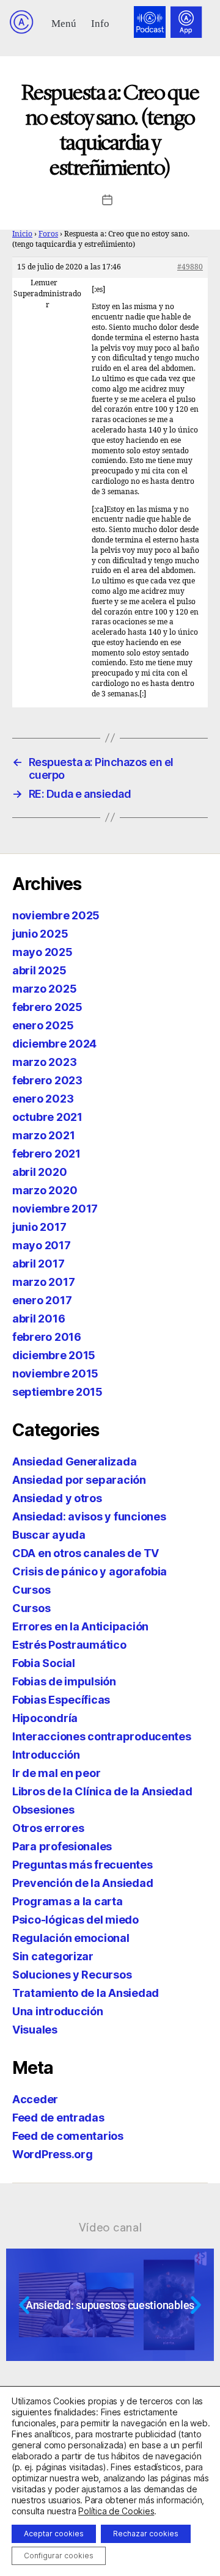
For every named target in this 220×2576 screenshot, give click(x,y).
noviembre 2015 (55, 1374)
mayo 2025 (42, 952)
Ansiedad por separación (79, 1480)
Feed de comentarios (68, 2136)
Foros (48, 234)
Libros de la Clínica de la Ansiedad (102, 1791)
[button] (64, 22)
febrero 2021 (46, 1154)
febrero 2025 (47, 1007)
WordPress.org (53, 2154)
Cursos (31, 1590)
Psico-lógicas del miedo (75, 1920)
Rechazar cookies (146, 2534)
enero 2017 (42, 1300)
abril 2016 (38, 1319)
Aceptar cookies (54, 2534)
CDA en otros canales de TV (86, 1553)
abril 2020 (39, 1172)
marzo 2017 (43, 1282)
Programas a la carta (68, 1901)
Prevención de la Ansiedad (82, 1883)
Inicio (22, 234)
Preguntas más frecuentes (82, 1865)
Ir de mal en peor (56, 1773)
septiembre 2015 (57, 1392)
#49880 (190, 267)
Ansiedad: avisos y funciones (89, 1516)
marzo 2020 (45, 1190)
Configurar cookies (59, 2556)
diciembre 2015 (54, 1355)
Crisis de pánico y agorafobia (90, 1571)
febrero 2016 (47, 1337)
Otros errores (48, 1828)
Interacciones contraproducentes (102, 1736)
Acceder (35, 2099)
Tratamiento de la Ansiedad (86, 1993)
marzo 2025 (44, 989)
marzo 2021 (43, 1135)
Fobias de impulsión (64, 1681)
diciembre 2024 (54, 1044)
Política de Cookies (116, 2511)
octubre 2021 (47, 1117)
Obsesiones (43, 1810)
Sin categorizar (53, 1956)
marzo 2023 (44, 1062)
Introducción (46, 1755)
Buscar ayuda (49, 1535)
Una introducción (58, 2011)
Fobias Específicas (61, 1700)
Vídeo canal (110, 2227)
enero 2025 (43, 1025)
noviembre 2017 (55, 1209)
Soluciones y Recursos (72, 1975)
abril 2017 (38, 1264)
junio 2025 (40, 934)
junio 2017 (39, 1227)
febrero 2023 (47, 1080)
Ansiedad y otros (57, 1498)
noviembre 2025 (56, 915)
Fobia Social (44, 1663)
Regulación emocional (71, 1938)
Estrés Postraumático (69, 1645)
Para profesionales (62, 1846)
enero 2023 (43, 1099)
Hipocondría (45, 1718)
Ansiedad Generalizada (74, 1461)
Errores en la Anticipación (80, 1626)
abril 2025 (39, 970)
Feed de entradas (58, 2118)
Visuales (35, 2030)
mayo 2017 (42, 1245)
